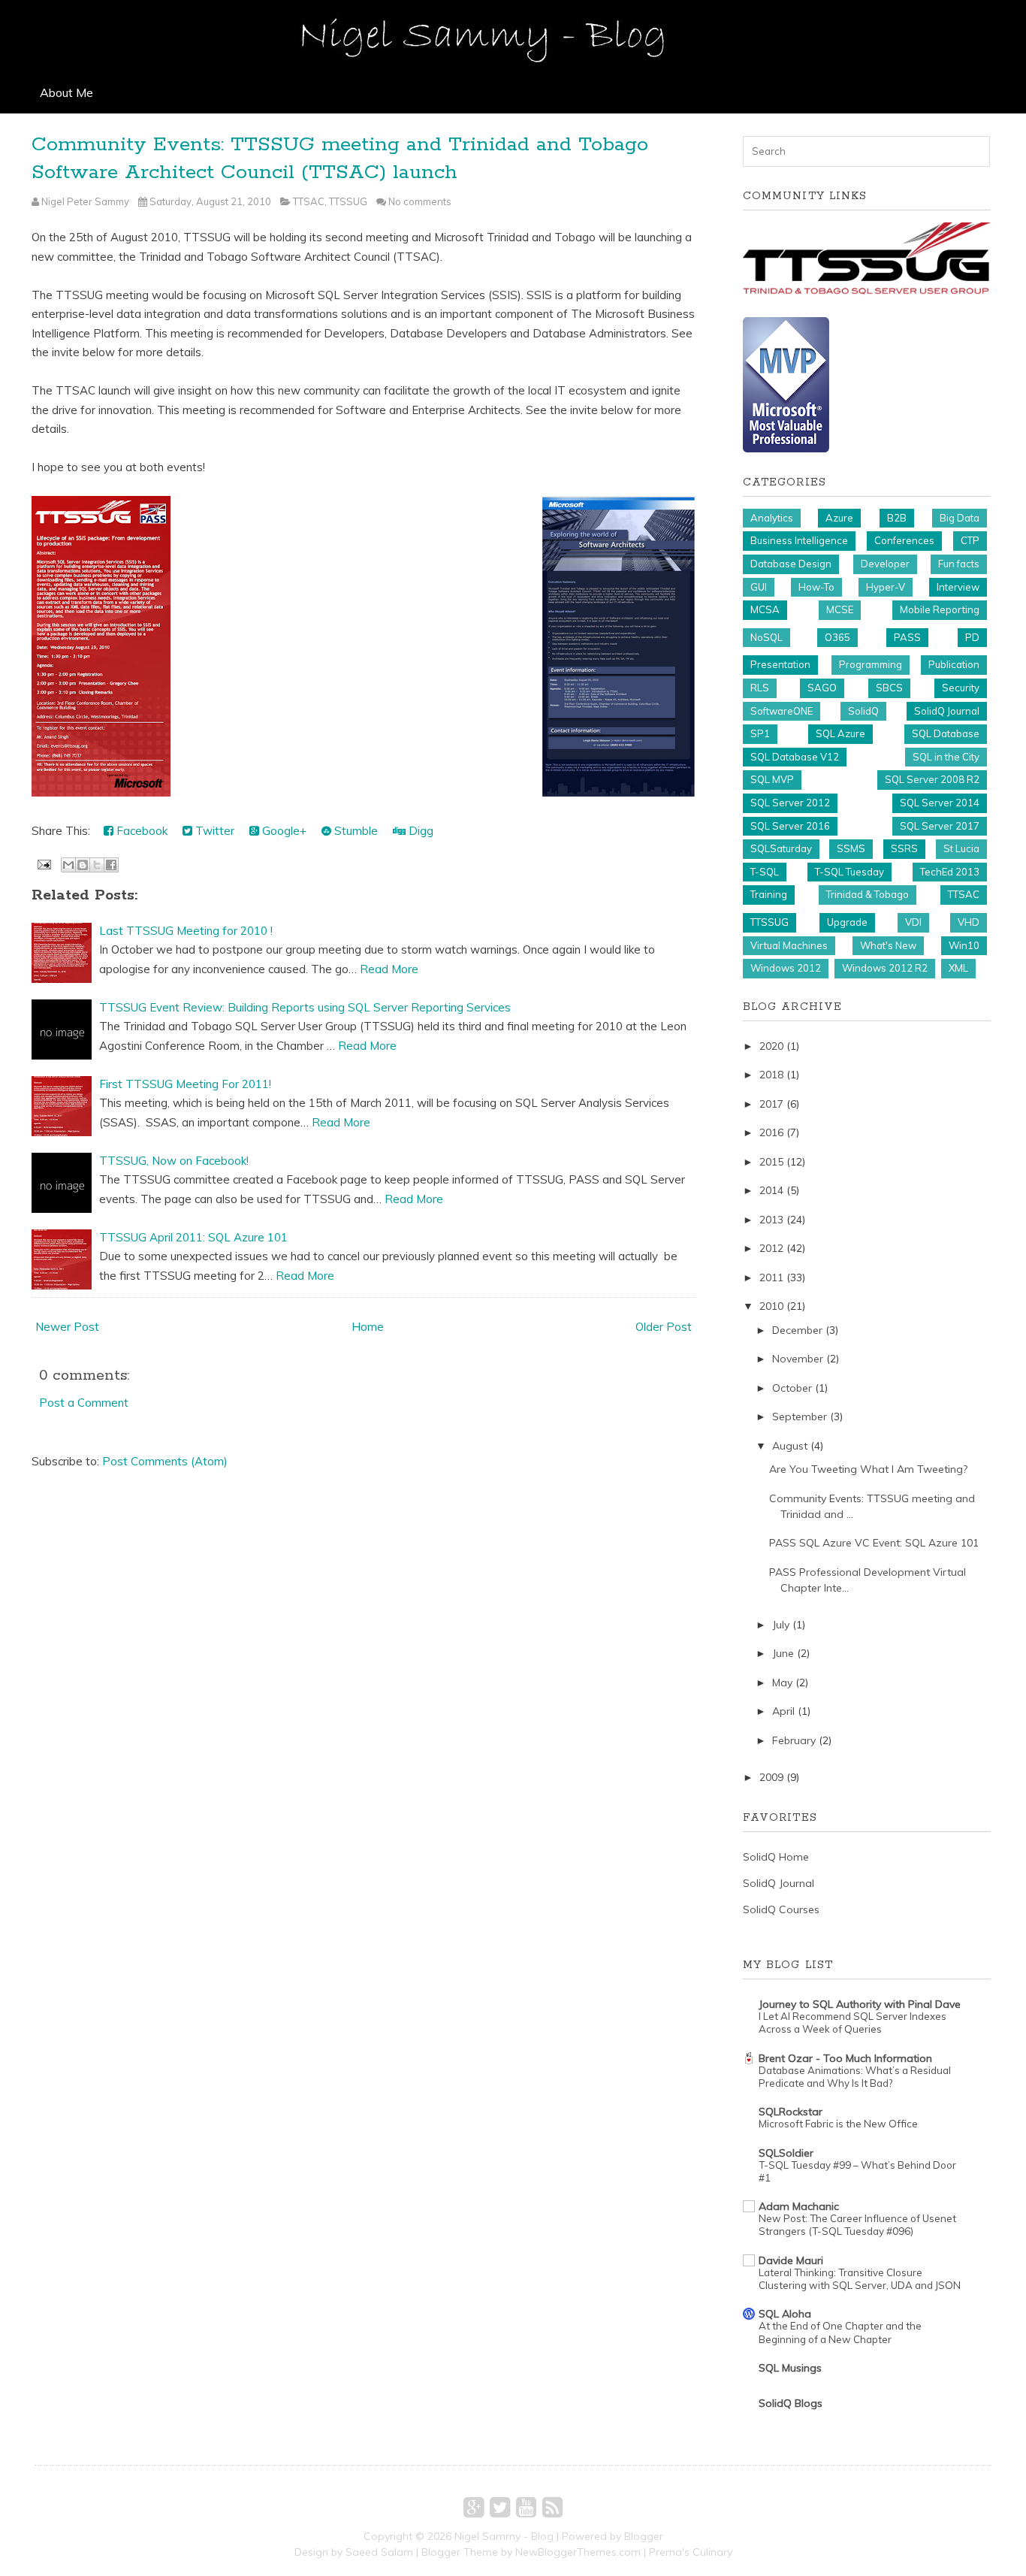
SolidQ (863, 711)
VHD (969, 922)
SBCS (889, 688)
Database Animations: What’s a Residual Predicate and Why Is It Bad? (855, 2077)
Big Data (960, 518)
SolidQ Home (776, 1857)
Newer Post (67, 1327)
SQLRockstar (791, 2112)
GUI (759, 587)
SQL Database (946, 733)
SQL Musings (790, 2368)
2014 (771, 1190)
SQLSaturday (781, 848)
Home (368, 1327)
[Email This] (68, 865)
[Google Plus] (474, 2507)
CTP (970, 540)
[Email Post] (43, 863)
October (792, 1388)
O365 (837, 637)
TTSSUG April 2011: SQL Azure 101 (193, 1237)
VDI (913, 922)
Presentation (780, 664)
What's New (888, 945)
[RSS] (552, 2507)
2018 (771, 1075)
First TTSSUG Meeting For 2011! (185, 1084)
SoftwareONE (782, 711)
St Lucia (961, 848)
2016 (771, 1132)
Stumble (355, 831)
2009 (771, 1777)
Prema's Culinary (691, 2552)
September (800, 1416)
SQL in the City (946, 757)
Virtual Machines (789, 945)
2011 (771, 1277)
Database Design (791, 564)
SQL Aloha (785, 2314)
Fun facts (959, 564)
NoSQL (766, 637)
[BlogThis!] (83, 865)
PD (972, 637)
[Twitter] (500, 2507)
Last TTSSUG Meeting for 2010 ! (186, 931)
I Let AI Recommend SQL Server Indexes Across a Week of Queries (852, 2023)
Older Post (664, 1327)
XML (958, 968)
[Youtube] (526, 2507)
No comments (420, 201)
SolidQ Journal (947, 711)
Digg (419, 831)
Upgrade (847, 922)
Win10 (964, 945)
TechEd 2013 (950, 872)
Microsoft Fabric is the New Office (838, 2124)
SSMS (851, 848)
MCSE (840, 609)
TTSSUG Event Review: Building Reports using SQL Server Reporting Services (305, 1007)
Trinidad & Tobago (868, 894)
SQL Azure (840, 733)
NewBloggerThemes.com (578, 2552)
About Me (66, 92)
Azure (839, 518)
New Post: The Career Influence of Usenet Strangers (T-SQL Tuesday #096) (857, 2225)
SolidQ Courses (781, 1909)
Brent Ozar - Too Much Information (845, 2058)
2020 (771, 1046)
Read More (389, 969)
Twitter (213, 831)
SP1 (760, 733)
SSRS (904, 848)
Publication (954, 664)
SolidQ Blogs (791, 2403)
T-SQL (765, 872)
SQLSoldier (786, 2153)
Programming (871, 664)
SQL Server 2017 (940, 826)
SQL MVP (772, 779)
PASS (907, 637)
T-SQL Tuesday (849, 872)
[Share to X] (97, 865)
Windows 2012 (786, 968)
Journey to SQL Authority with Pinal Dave (860, 2004)
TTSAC (309, 201)
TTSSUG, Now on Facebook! (174, 1161)
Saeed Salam (379, 2552)
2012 (771, 1248)
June (783, 1653)
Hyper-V (886, 587)
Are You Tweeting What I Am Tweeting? (868, 1469)
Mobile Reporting (940, 609)
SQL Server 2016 (790, 826)
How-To (816, 587)
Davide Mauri (791, 2260)
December (797, 1330)
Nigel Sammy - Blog (504, 2536)
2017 (771, 1104)
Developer (885, 564)
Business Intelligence (799, 540)
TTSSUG (348, 201)
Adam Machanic (799, 2206)
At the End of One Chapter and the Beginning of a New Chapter (840, 2332)
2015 (771, 1162)
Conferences (904, 540)
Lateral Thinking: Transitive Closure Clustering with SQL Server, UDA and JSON (860, 2279)
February (794, 1740)
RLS (760, 688)
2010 (771, 1306)
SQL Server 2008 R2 (932, 779)
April (783, 1711)
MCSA (765, 609)
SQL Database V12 (795, 757)
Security (961, 688)
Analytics (772, 518)
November (798, 1359)
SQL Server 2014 (940, 803)
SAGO (822, 688)
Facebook (140, 831)
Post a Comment (84, 1403)
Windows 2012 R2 (885, 968)
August (790, 1446)
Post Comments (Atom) (165, 1461)
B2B (897, 518)
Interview (958, 587)
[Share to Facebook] (111, 865)
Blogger (644, 2536)
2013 (771, 1220)
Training (769, 894)
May (782, 1683)
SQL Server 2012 (790, 803)
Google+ (283, 831)
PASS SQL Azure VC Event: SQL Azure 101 (874, 1543)
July (781, 1625)
